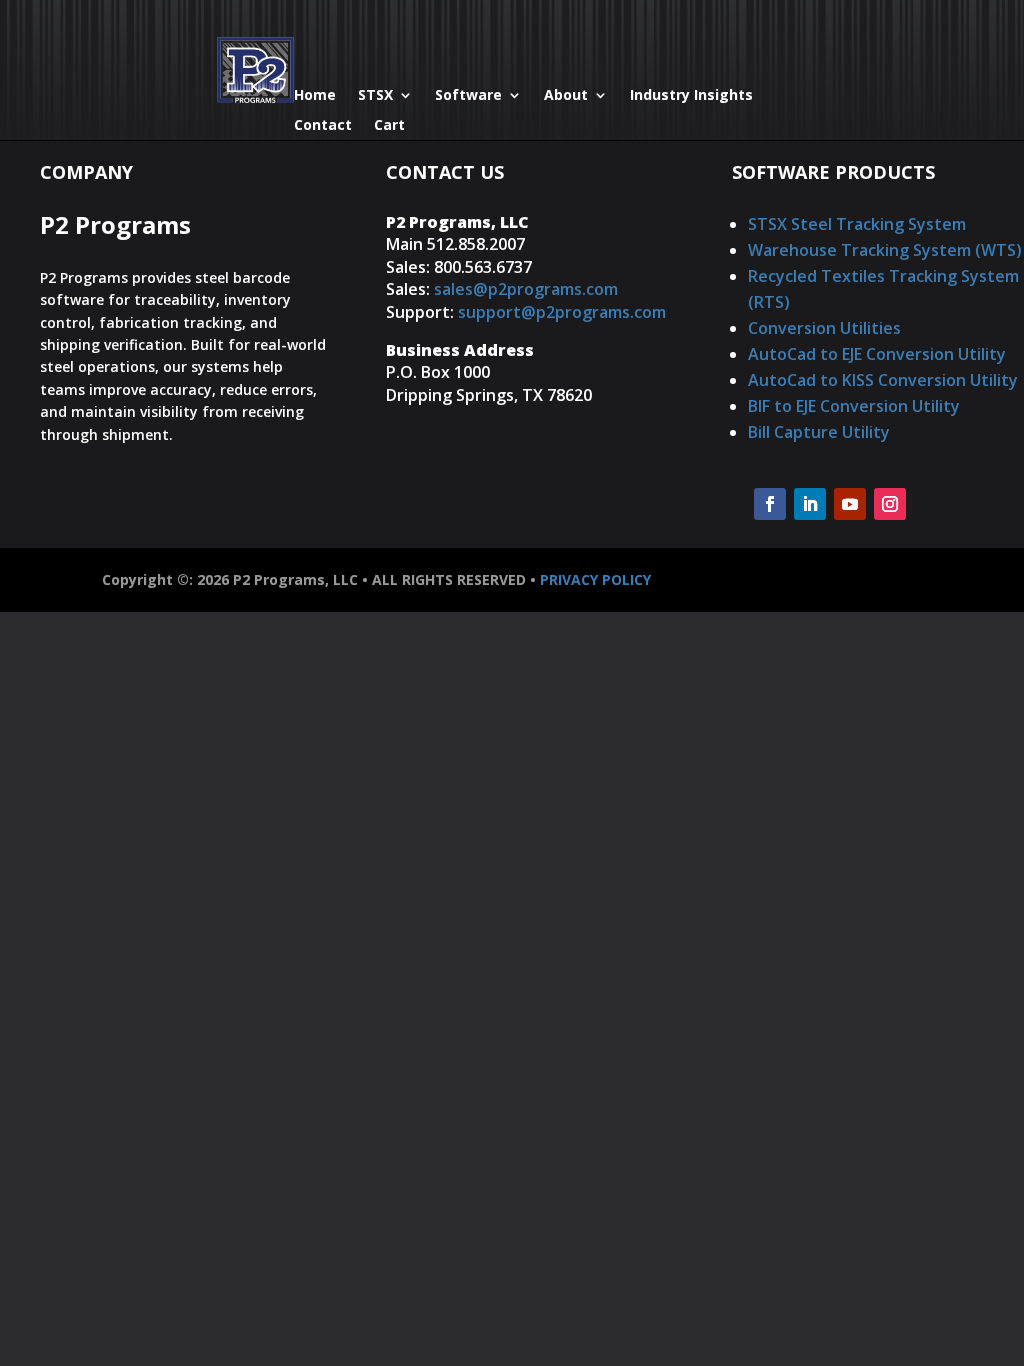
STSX (375, 96)
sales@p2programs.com (526, 289)
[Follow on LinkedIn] (810, 504)
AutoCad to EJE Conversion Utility (877, 354)
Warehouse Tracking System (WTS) (885, 250)
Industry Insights (691, 96)
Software (468, 96)
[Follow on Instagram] (890, 504)
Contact (323, 126)
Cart (389, 126)
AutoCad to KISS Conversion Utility (883, 380)
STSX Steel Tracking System (857, 224)
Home (315, 96)
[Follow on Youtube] (850, 504)
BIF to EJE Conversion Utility (854, 406)
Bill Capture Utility (819, 432)
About (566, 96)
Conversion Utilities (824, 328)
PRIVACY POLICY (595, 579)
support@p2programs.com (562, 312)
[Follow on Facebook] (770, 504)
